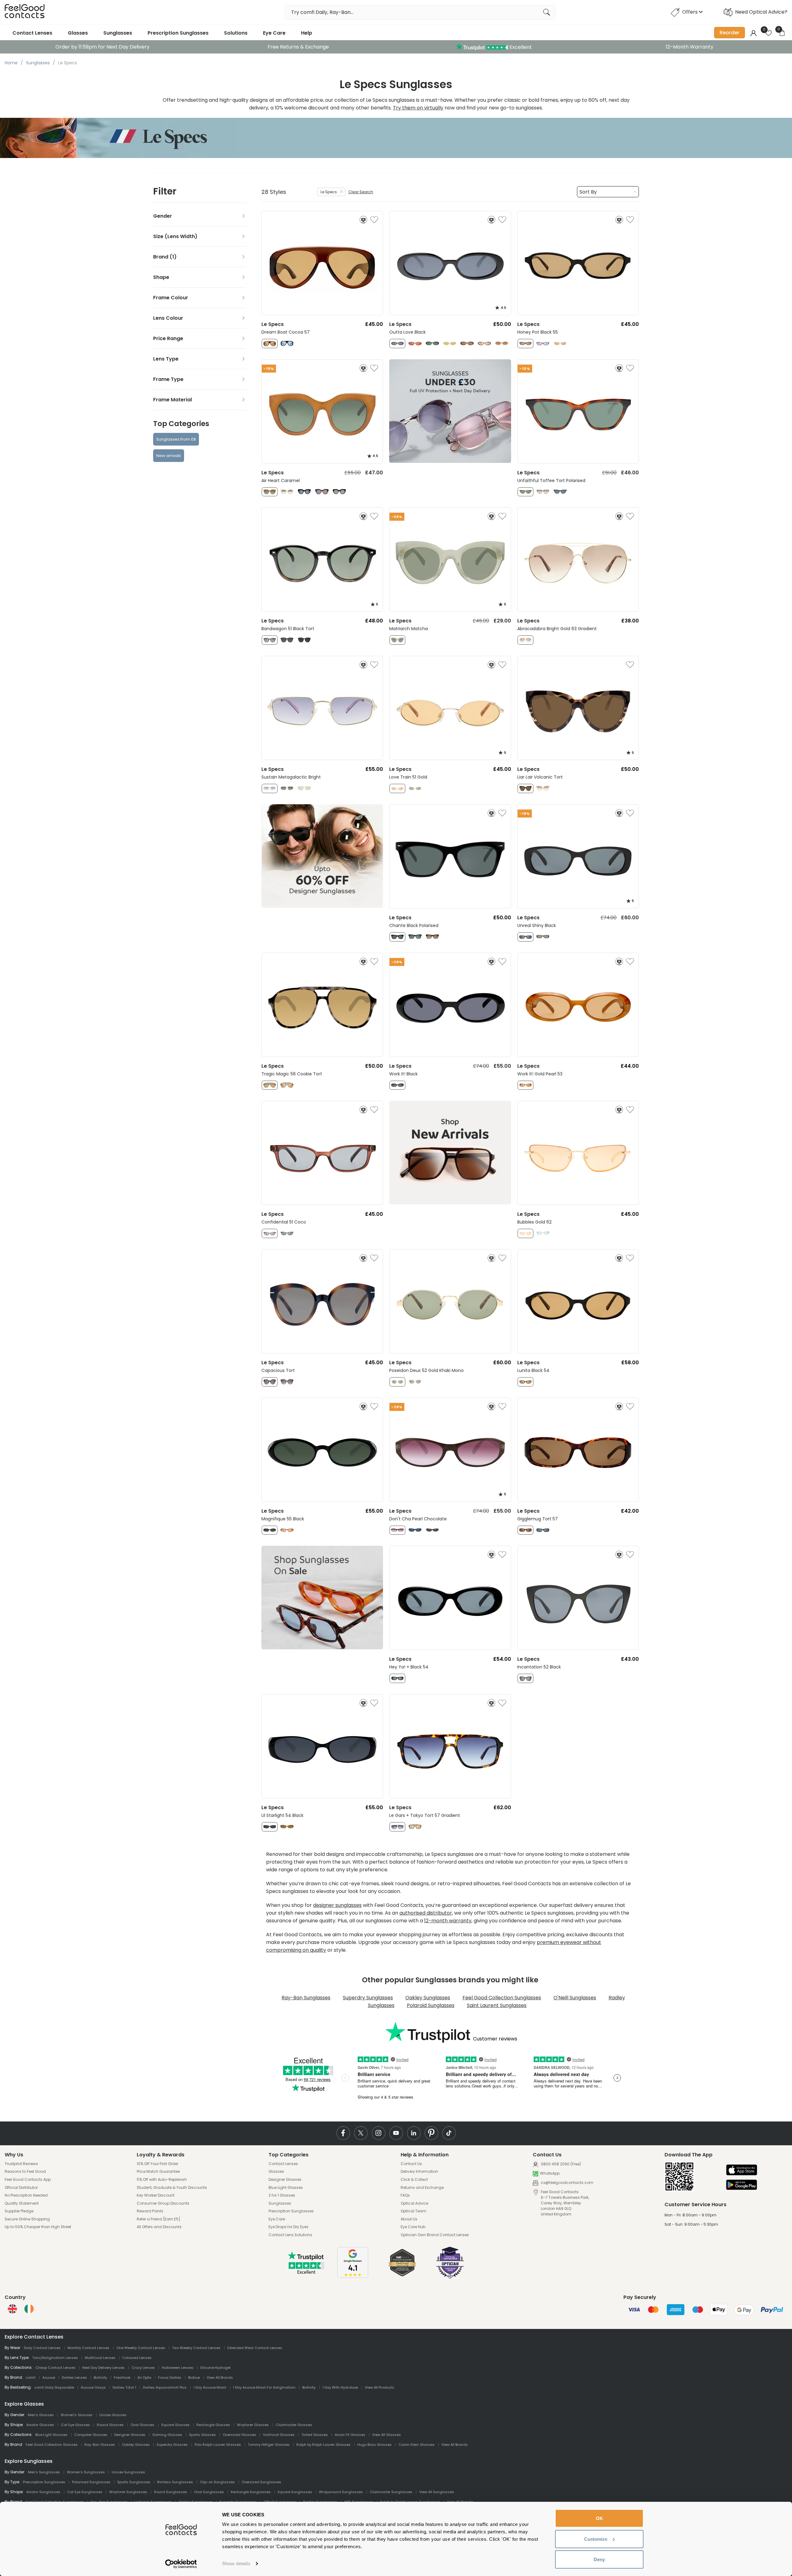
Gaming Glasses (167, 2435)
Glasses (78, 33)
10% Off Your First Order (157, 2164)
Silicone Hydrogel (215, 2368)
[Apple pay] (742, 2170)
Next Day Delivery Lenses (103, 2368)
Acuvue (49, 2377)
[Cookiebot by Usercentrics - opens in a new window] (181, 2564)
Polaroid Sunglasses (431, 2005)
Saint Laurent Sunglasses (497, 2005)
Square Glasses (175, 2425)
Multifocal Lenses (100, 2358)
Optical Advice (414, 2203)
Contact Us (411, 2164)
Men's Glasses (41, 2415)
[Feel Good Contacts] (25, 12)
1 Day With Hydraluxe (340, 2387)
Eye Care (274, 33)
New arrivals (169, 456)
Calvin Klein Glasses (417, 2445)
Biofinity (100, 2377)
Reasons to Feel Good (25, 2172)
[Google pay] (742, 2185)
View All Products (379, 2387)
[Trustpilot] (306, 2273)
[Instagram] (379, 2133)
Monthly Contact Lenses (88, 2348)
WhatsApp (550, 2173)
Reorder (730, 33)
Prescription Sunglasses (178, 33)
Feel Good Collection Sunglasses (502, 1998)
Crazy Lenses (143, 2368)
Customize (596, 2539)
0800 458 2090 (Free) (560, 2164)
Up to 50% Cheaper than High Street (38, 2227)
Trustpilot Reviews (21, 2164)
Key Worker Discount (156, 2195)
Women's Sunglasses (86, 2472)
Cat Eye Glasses (75, 2425)
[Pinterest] (431, 2133)
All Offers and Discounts (159, 2227)
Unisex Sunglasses (128, 2472)
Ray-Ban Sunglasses (306, 1998)
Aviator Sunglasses (43, 2492)
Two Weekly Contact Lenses (196, 2348)
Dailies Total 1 (124, 2387)
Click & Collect (414, 2180)
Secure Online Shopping (27, 2219)
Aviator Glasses (40, 2425)
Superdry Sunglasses (368, 1998)
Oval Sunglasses (209, 2492)
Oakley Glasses (136, 2445)
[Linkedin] (414, 2133)
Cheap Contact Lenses (55, 2368)
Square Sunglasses (295, 2492)
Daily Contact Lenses (42, 2348)
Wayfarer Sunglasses (128, 2492)
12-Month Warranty (690, 47)
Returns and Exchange (422, 2188)
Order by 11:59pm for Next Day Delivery (102, 47)
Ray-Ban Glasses (100, 2445)
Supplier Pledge (19, 2211)
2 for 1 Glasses (282, 2195)
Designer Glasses (285, 2180)
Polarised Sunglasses (91, 2482)
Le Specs (329, 192)
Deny (599, 2559)
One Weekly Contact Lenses (141, 2348)
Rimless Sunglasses (175, 2482)
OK (599, 2518)
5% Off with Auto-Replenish (162, 2180)
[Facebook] (343, 2133)
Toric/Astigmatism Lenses (55, 2358)
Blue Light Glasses (286, 2188)
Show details (236, 2563)
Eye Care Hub (413, 2227)
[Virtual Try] (363, 220)
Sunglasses (118, 33)
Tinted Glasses (315, 2435)
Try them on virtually (418, 108)
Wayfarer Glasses (253, 2425)
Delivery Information (419, 2172)
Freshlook (122, 2377)
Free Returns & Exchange (298, 47)
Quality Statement (22, 2203)
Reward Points (150, 2211)
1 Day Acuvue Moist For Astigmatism (264, 2387)
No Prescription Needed (26, 2195)
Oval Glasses (142, 2425)
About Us (409, 2219)
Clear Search (361, 192)
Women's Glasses (77, 2415)
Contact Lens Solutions (290, 2235)
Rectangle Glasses (213, 2425)
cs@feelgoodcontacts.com (567, 2183)
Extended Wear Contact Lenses (255, 2348)
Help (307, 33)
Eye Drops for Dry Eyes (288, 2227)
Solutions (236, 33)
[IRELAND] (29, 2309)
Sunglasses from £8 (176, 439)
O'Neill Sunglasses (575, 1998)
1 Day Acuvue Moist (210, 2387)
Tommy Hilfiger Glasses (269, 2445)
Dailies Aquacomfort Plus (165, 2387)
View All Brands (220, 2377)
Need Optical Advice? (761, 12)
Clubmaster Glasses (294, 2425)
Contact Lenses (32, 33)
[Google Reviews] (353, 2276)
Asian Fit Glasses (350, 2435)
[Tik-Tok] (449, 2133)
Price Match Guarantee (158, 2172)
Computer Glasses (91, 2435)
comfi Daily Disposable (54, 2387)
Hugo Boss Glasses (374, 2445)
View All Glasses (387, 2435)
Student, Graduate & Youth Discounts (172, 2188)
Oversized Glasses (239, 2435)
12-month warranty (448, 1921)
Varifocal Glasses (279, 2435)
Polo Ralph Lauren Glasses (218, 2445)
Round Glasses (110, 2425)
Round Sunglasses (171, 2492)
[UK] (12, 2309)
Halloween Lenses (178, 2368)
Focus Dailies (170, 2377)
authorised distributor (426, 1913)
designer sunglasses (337, 1905)
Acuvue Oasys (93, 2387)
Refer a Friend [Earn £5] (159, 2219)
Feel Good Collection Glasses (52, 2445)
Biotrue (194, 2377)
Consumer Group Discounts (163, 2203)
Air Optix (144, 2377)
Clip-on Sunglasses (217, 2482)
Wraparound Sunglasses (341, 2492)
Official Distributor (21, 2188)
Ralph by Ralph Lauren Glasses (323, 2445)
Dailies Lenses (74, 2377)
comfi (31, 2377)
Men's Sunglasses (44, 2472)
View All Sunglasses (437, 2492)
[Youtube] (396, 2133)
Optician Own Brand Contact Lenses (435, 2235)
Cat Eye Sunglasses (85, 2492)
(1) (173, 257)
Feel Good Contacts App (28, 2180)
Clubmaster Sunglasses (391, 2492)
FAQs (405, 2195)
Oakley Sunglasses (428, 1998)
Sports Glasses (202, 2435)
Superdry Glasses (172, 2445)
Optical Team (413, 2211)
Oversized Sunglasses (261, 2482)
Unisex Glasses (113, 2415)
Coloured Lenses (137, 2358)
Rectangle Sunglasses (251, 2492)
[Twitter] (361, 2133)
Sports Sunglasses (134, 2482)
